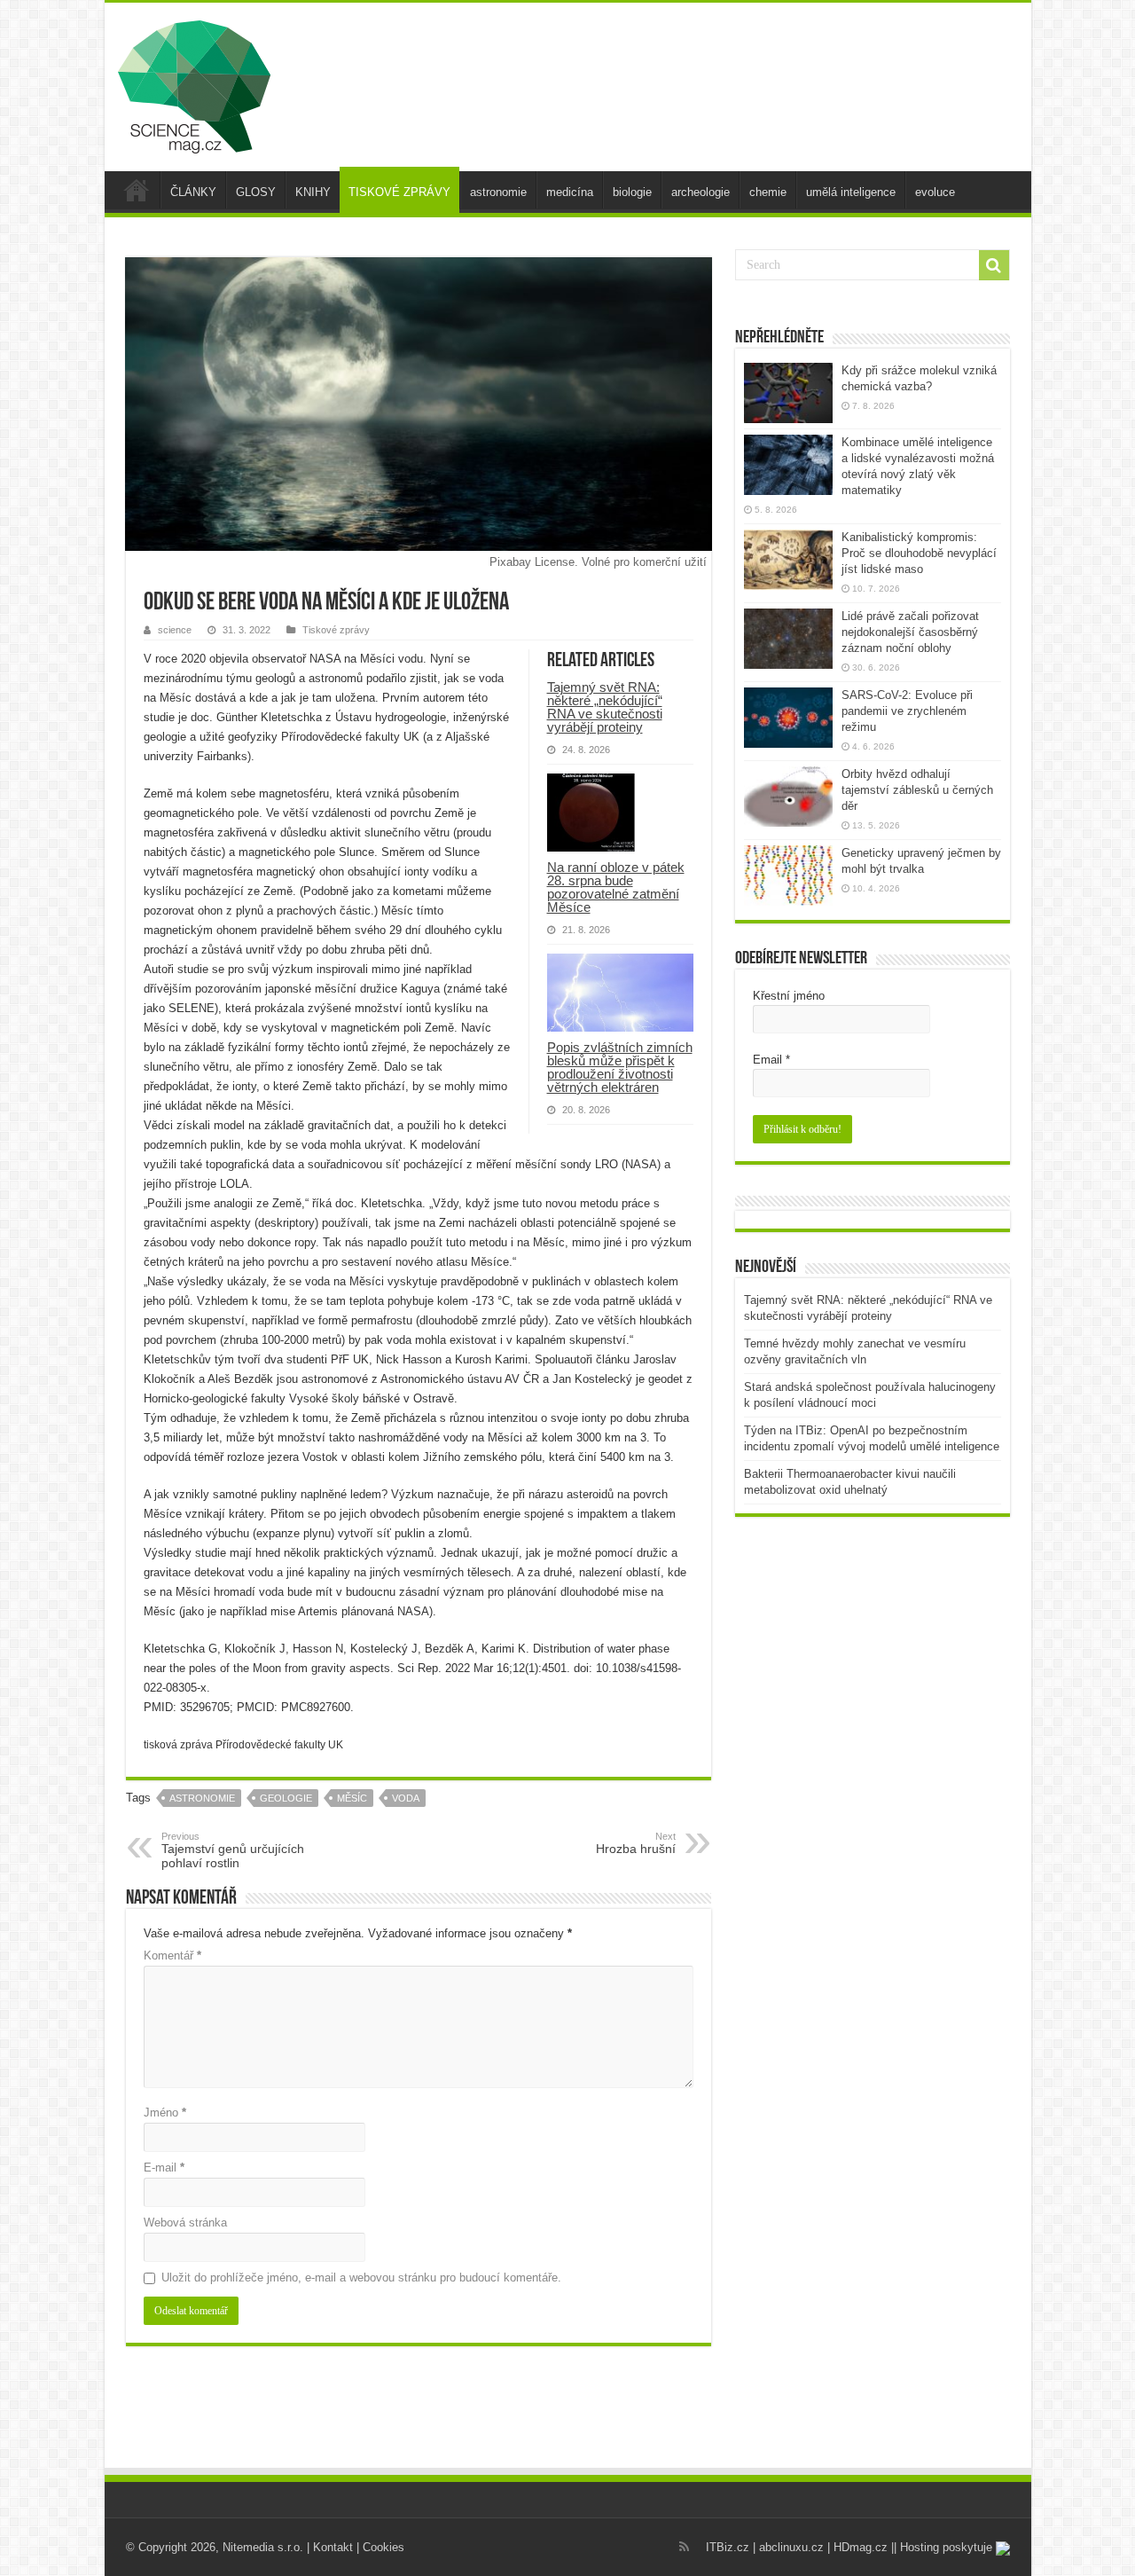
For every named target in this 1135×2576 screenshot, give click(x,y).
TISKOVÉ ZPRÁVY (399, 192)
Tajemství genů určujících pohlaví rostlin (233, 1850)
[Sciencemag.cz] (194, 83)
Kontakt (333, 2547)
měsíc (352, 1798)
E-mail (164, 2168)
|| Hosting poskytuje (943, 2547)
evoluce (935, 192)
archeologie (701, 192)
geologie (286, 1798)
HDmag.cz (861, 2547)
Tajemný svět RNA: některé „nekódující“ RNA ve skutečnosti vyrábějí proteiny (605, 707)
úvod (137, 190)
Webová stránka (185, 2223)
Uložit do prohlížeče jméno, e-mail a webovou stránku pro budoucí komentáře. (361, 2278)
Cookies (384, 2547)
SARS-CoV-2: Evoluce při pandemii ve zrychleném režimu (907, 711)
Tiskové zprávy (336, 630)
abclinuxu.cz (791, 2547)
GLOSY (256, 192)
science (175, 630)
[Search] (994, 265)
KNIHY (313, 192)
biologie (632, 192)
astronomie (498, 192)
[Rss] (684, 2547)
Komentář (172, 1956)
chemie (768, 192)
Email (771, 1060)
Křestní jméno (789, 996)
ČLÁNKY (193, 192)
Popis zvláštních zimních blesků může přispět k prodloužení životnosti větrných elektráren (620, 1067)
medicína (570, 192)
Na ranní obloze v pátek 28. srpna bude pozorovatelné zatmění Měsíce (616, 887)
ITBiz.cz (728, 2547)
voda (406, 1798)
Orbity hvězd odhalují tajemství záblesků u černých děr (917, 790)
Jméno (165, 2113)
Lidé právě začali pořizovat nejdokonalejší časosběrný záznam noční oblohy (910, 632)
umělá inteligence (851, 192)
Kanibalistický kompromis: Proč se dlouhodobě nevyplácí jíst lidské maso (919, 553)
